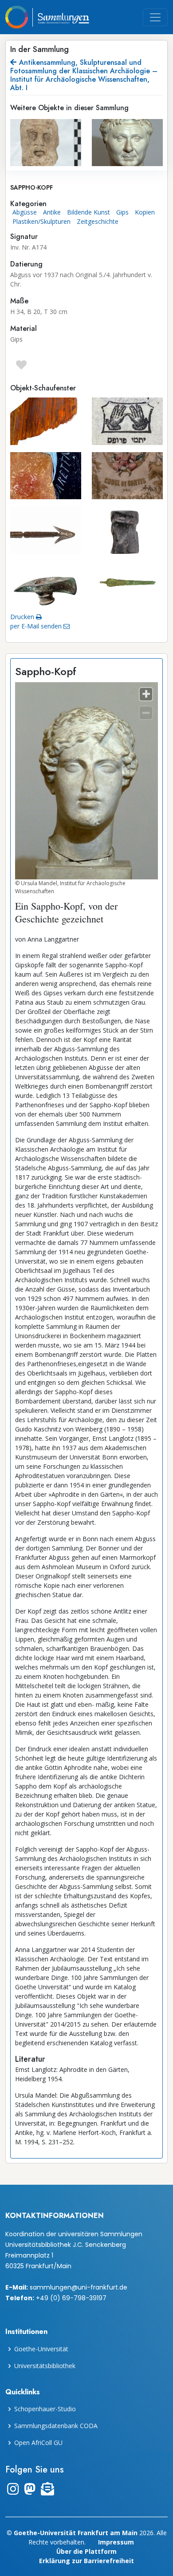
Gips (122, 212)
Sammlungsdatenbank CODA (56, 2426)
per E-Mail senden (37, 626)
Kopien (145, 212)
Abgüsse (25, 212)
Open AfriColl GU (38, 2443)
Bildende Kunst (88, 212)
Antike (52, 212)
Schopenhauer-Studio (45, 2409)
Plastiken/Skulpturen (41, 221)
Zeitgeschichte (98, 221)
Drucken (23, 617)
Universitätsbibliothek (45, 2366)
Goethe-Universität (41, 2349)
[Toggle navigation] (155, 17)
